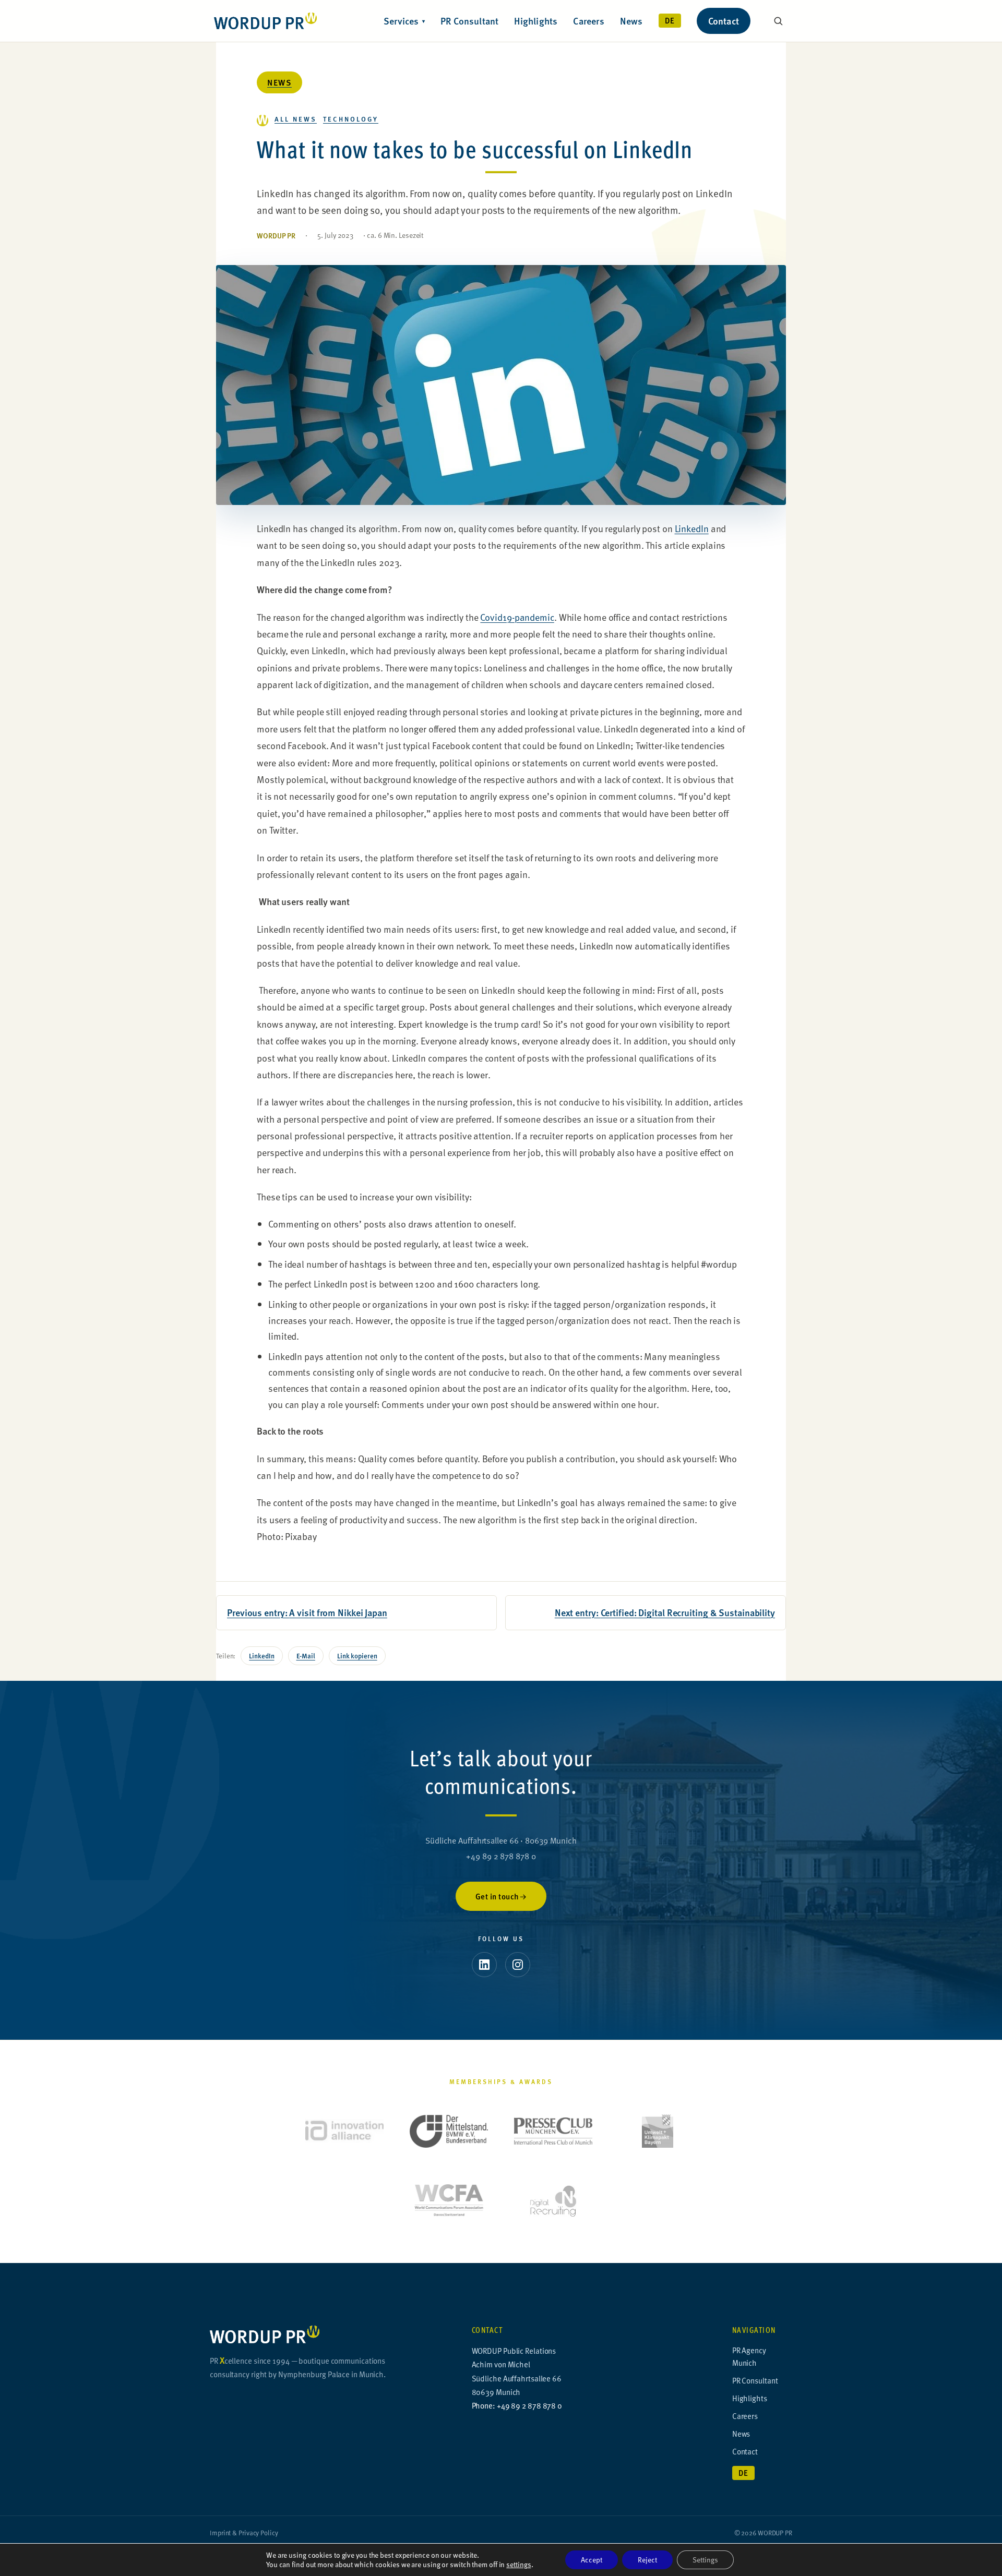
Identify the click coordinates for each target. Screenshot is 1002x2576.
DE (670, 20)
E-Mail (306, 1656)
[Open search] (778, 21)
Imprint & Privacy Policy (244, 2533)
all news (296, 119)
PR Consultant (470, 21)
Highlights (536, 21)
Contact (724, 21)
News (631, 21)
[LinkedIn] (484, 1965)
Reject (647, 2560)
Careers (588, 21)
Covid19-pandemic (517, 617)
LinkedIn (692, 528)
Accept (592, 2560)
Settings (705, 2560)
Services (404, 21)
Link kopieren (357, 1656)
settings (518, 2565)
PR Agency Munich (749, 2356)
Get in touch (497, 1896)
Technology (351, 119)
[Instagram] (518, 1965)
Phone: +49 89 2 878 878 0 (517, 2405)
